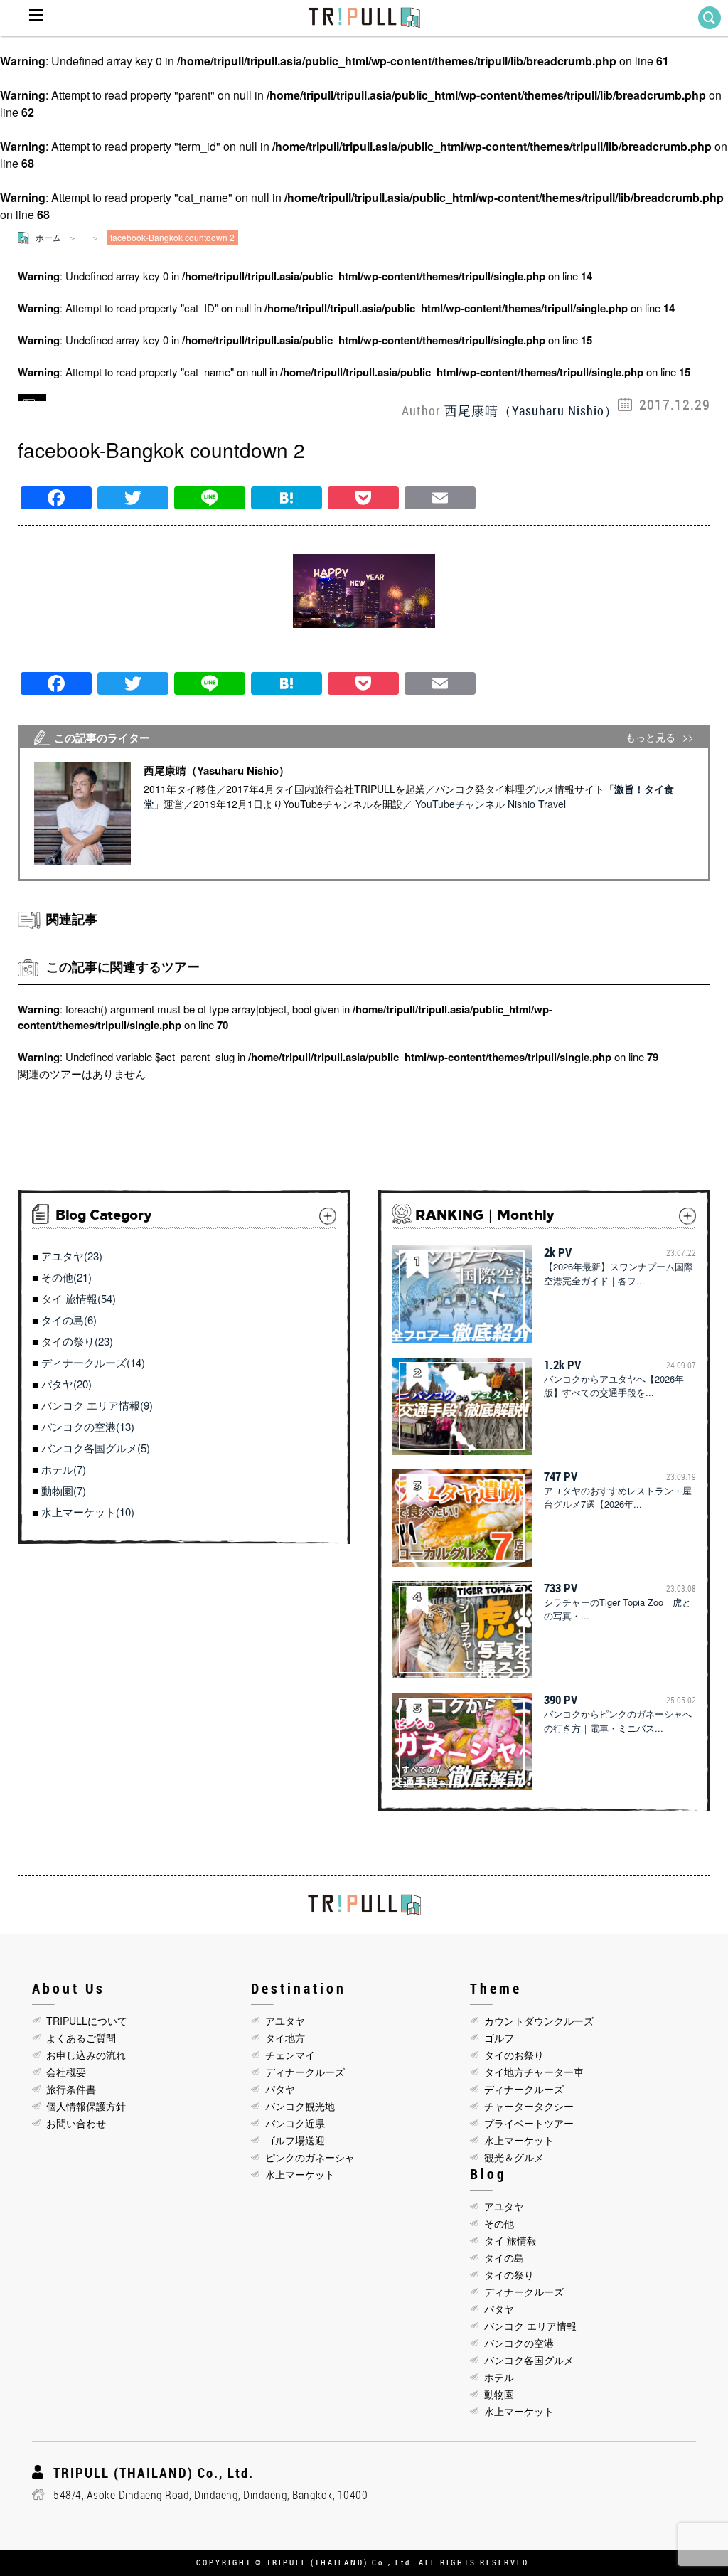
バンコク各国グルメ (529, 2360)
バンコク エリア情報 (530, 2326)
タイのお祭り (514, 2055)
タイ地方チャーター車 (534, 2072)
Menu (36, 18)
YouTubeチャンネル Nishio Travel (491, 804)
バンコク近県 (295, 2123)
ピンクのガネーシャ (310, 2157)
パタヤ (280, 2089)
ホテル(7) (64, 1469)
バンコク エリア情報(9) (97, 1405)
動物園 (499, 2394)
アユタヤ (285, 2021)
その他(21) (66, 1277)
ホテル (499, 2377)
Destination (299, 1988)
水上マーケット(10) (88, 1512)
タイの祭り (509, 2274)
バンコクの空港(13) (88, 1426)
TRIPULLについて (87, 2021)
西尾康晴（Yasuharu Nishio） (531, 410)
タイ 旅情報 (510, 2240)
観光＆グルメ (514, 2157)
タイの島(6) (69, 1320)
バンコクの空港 (519, 2343)
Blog (488, 2174)
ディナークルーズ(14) (93, 1362)
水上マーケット (300, 2174)
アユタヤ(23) (72, 1256)
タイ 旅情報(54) (79, 1298)
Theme (496, 1988)
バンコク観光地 (300, 2106)
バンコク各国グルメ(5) (96, 1448)
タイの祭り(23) (77, 1341)
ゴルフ (499, 2038)
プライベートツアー (529, 2123)
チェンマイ (290, 2055)
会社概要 (66, 2072)
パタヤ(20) (66, 1384)
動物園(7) (64, 1490)
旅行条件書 (71, 2089)
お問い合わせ (76, 2123)
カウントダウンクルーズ (539, 2021)
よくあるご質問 (81, 2038)
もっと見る (651, 737)
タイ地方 (285, 2038)
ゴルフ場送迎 (295, 2140)
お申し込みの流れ (86, 2055)
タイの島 (504, 2257)
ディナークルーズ (305, 2072)
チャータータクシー (529, 2106)
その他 (499, 2223)
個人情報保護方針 (86, 2106)
